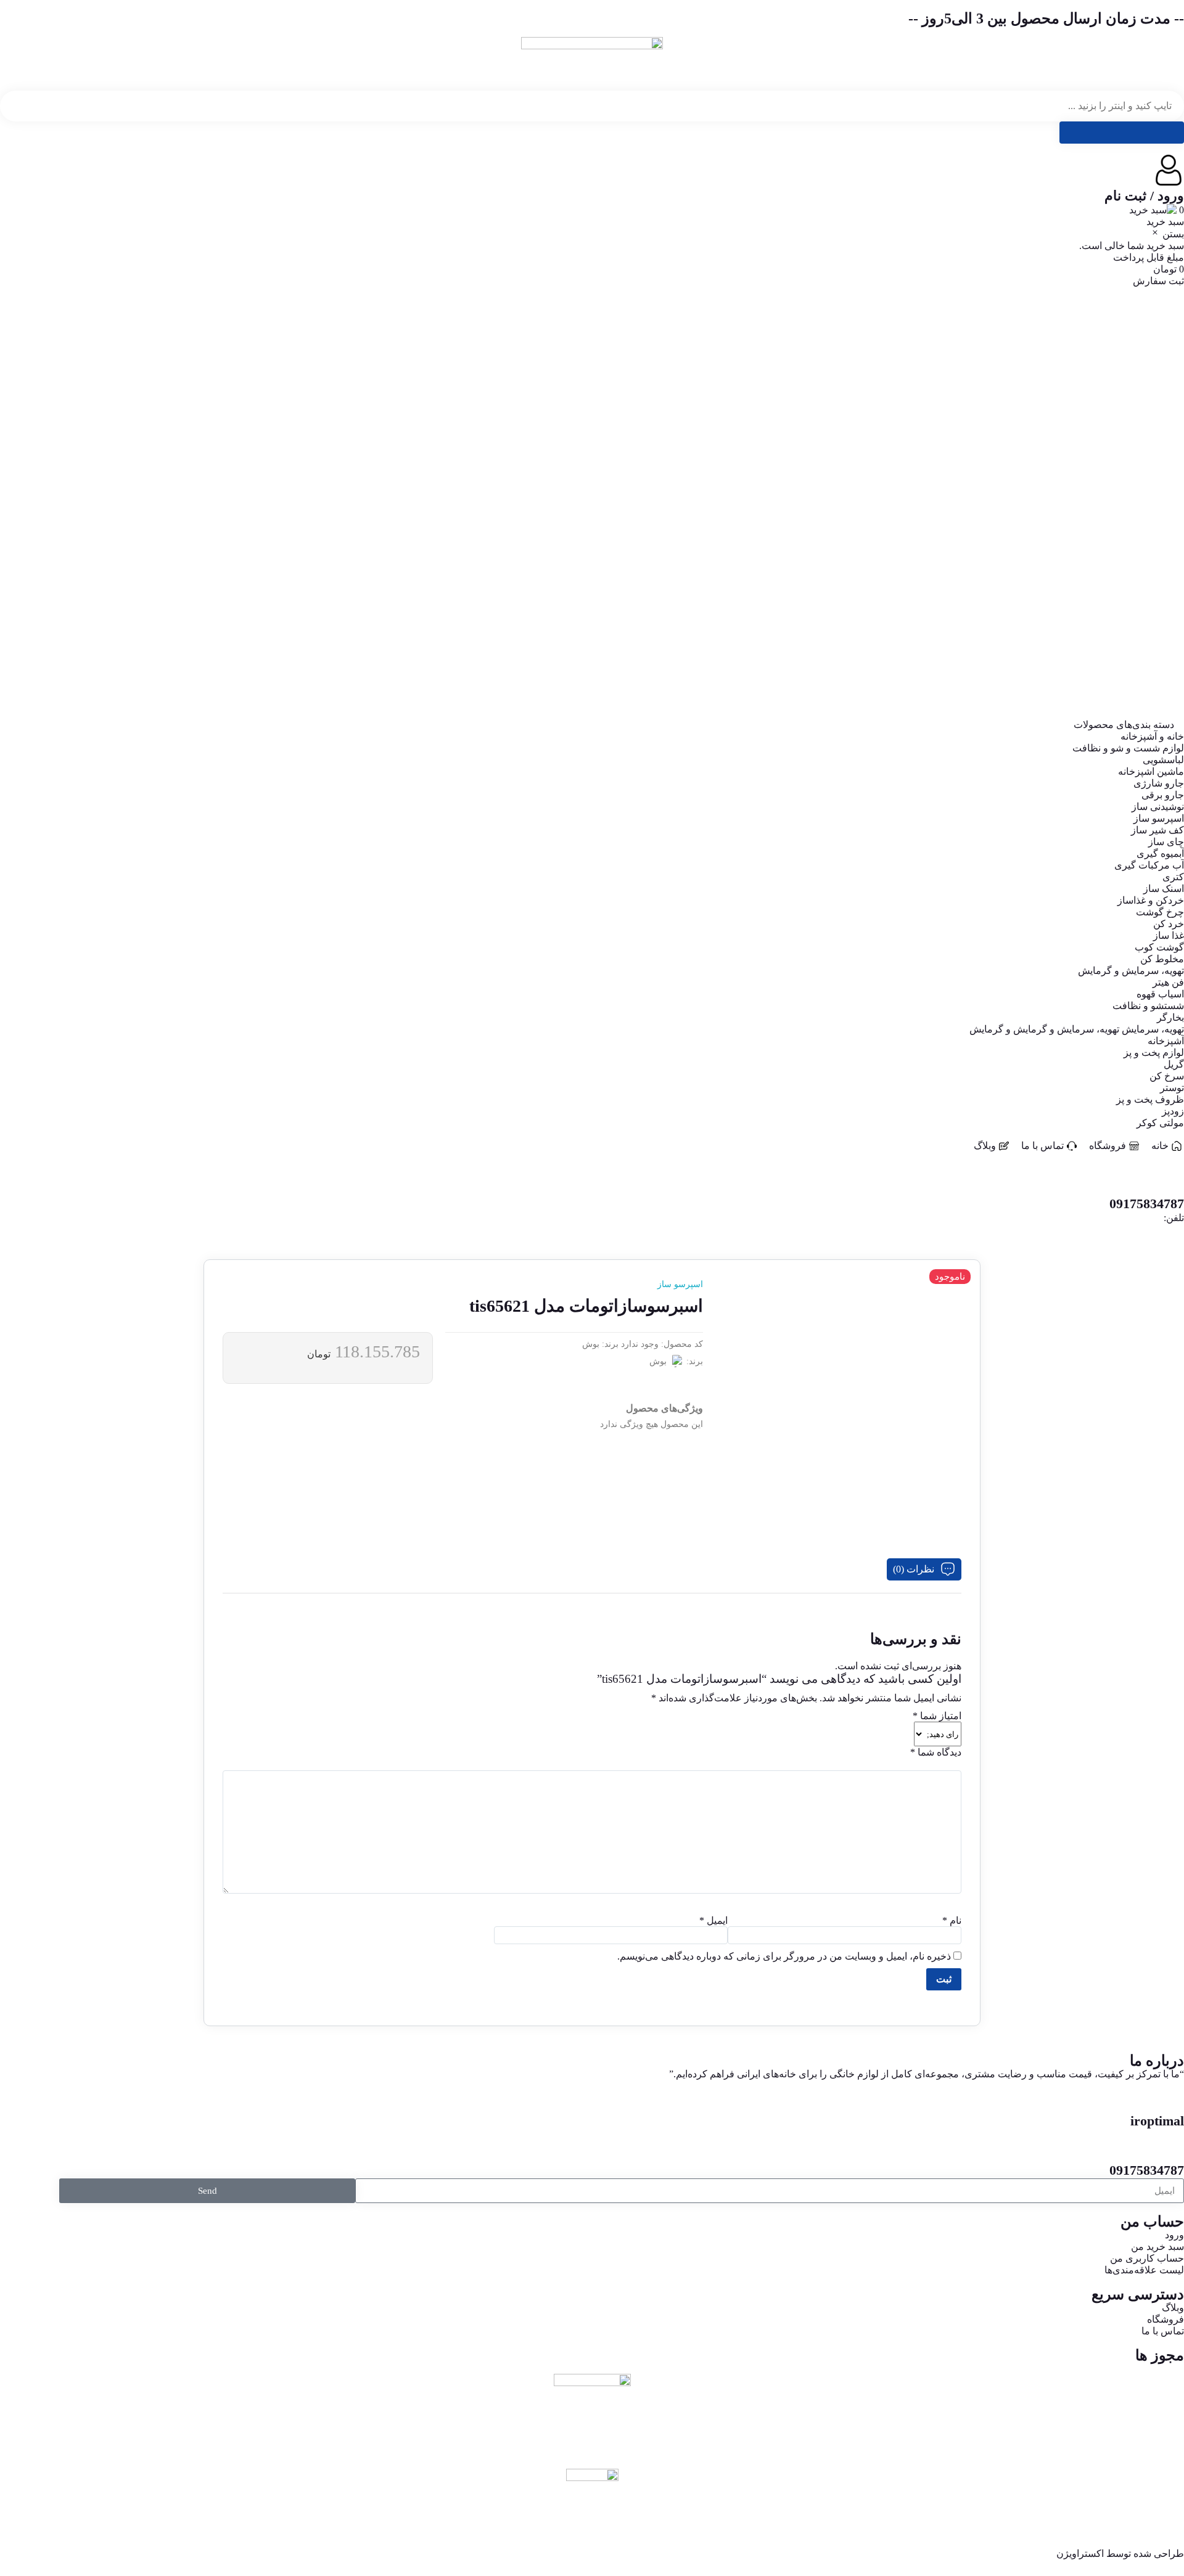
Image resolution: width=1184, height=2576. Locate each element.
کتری (1173, 467)
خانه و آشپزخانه (1152, 326)
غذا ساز (1169, 525)
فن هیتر (1168, 572)
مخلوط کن (1162, 549)
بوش (591, 1344)
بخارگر (1170, 607)
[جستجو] (1122, 133)
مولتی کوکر (1160, 713)
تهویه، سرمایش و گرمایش (1131, 561)
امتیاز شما (937, 1716)
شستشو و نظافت (1148, 596)
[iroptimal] (1169, 2095)
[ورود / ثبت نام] (1169, 170)
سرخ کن (1167, 666)
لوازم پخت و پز (1154, 643)
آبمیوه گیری (1160, 444)
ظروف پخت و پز (1150, 689)
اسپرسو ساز (1159, 408)
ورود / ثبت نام (1144, 196)
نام (952, 1920)
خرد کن (1169, 514)
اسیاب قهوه (1160, 584)
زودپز (1173, 701)
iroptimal (1157, 2121)
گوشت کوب (1159, 537)
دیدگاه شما (936, 1752)
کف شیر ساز (1157, 420)
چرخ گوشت (1160, 502)
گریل (1174, 654)
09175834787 (1147, 2170)
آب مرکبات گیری (1149, 455)
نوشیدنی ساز (1158, 397)
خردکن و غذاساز (1151, 490)
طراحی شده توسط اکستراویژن (1120, 2554)
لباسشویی (1163, 350)
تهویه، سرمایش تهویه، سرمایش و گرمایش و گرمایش (1077, 619)
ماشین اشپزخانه (1151, 362)
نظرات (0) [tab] (914, 1569)
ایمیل (713, 1920)
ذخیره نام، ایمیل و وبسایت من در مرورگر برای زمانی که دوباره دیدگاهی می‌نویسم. (784, 1956)
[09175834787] (1169, 2145)
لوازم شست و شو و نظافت (1128, 338)
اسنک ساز (1164, 479)
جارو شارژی (1159, 373)
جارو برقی (1163, 385)
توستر (1172, 678)
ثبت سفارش (1158, 281)
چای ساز (1166, 432)
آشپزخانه (1166, 631)
